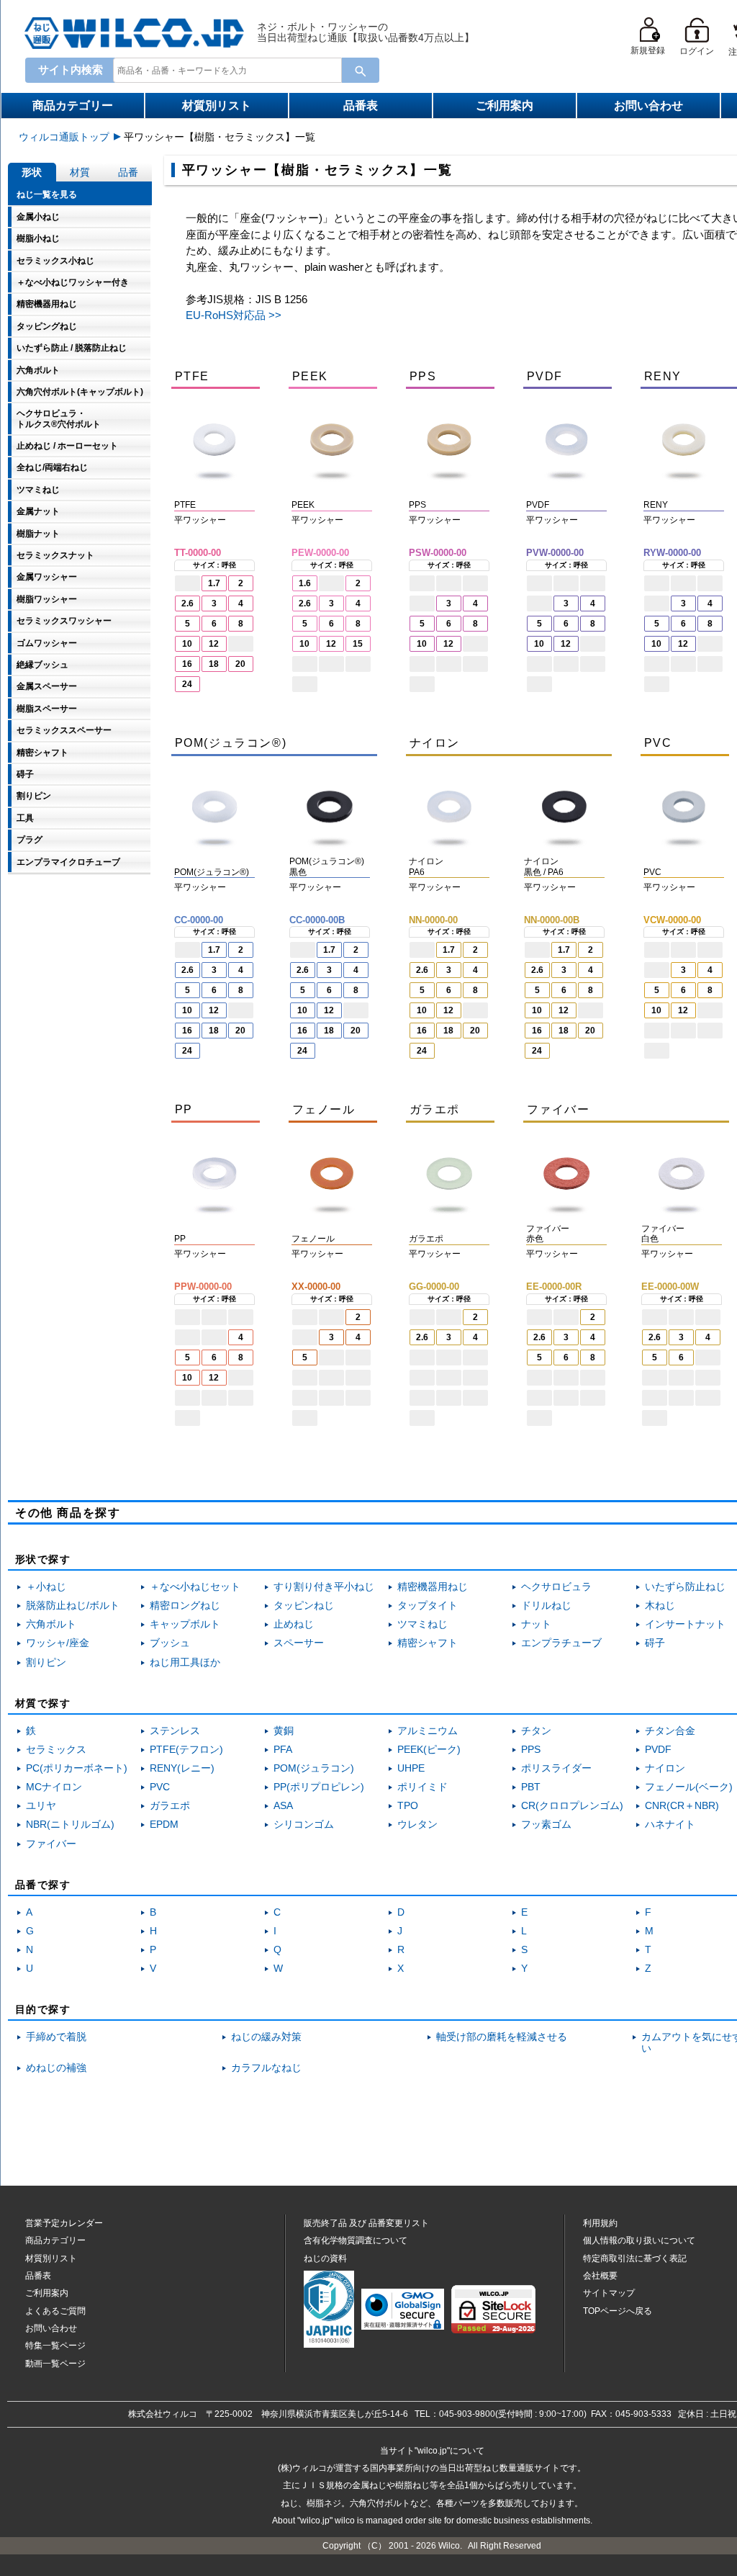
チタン (536, 1731)
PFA (283, 1750)
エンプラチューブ (561, 1643)
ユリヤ (41, 1806)
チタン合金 (670, 1731)
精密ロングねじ (185, 1606)
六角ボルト (51, 1624)
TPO (408, 1806)
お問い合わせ (648, 106)
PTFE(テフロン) (186, 1750)
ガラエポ (170, 1806)
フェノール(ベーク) (689, 1787)
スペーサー (299, 1643)
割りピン (46, 1662)
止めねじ (294, 1624)
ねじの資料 (325, 2258)
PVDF (658, 1750)
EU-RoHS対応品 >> (234, 315)
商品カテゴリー (73, 106)
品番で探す (43, 1885)
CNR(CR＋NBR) (682, 1806)
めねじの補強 (56, 2068)
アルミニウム (428, 1731)
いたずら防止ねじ (685, 1587)
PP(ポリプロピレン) (319, 1787)
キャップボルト (185, 1624)
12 (214, 644)
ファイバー (51, 1844)
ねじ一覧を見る (47, 194)
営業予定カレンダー (64, 2223)
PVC (160, 1787)
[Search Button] (361, 70)
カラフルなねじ (266, 2068)
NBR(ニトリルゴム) (70, 1825)
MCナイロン (54, 1787)
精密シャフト (428, 1643)
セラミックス (56, 1750)
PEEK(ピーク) (429, 1750)
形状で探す (43, 1559)
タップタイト (428, 1606)
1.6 (305, 583)
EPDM (164, 1825)
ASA (283, 1806)
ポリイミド (422, 1787)
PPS (531, 1750)
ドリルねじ (546, 1606)
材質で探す (43, 1703)
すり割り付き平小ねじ (324, 1587)
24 (187, 684)
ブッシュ (170, 1643)
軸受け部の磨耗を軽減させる (502, 2037)
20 (240, 664)
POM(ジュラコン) (314, 1768)
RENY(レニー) (182, 1768)
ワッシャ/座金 (58, 1643)
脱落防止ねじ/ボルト (73, 1606)
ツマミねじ (422, 1624)
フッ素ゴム (546, 1825)
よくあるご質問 (55, 2311)
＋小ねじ (46, 1587)
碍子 (655, 1643)
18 (214, 664)
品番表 (361, 106)
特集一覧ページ (55, 2346)
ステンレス (175, 1731)
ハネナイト (670, 1825)
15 (358, 644)
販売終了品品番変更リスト (366, 2223)
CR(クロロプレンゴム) (572, 1806)
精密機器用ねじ (433, 1587)
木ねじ (660, 1606)
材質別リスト (217, 106)
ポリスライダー (556, 1768)
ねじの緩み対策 (266, 2037)
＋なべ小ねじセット (195, 1587)
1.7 (214, 583)
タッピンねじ (304, 1606)
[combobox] (225, 70)
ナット (536, 1624)
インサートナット (685, 1624)
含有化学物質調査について (356, 2240)
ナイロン (665, 1768)
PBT (531, 1787)
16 (187, 664)
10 (187, 644)
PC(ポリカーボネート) (77, 1768)
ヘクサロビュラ (556, 1587)
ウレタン (417, 1825)
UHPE (411, 1768)
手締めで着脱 (56, 2037)
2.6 (187, 603)
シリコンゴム (304, 1825)
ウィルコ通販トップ (64, 137)
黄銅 (284, 1731)
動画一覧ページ (55, 2364)
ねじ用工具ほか (185, 1662)
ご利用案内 (505, 106)
